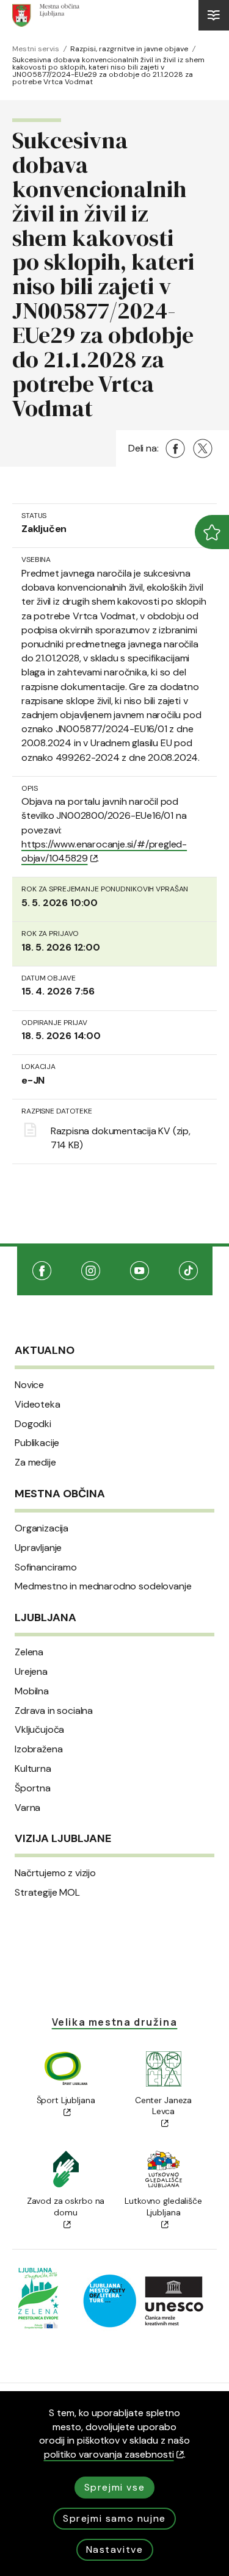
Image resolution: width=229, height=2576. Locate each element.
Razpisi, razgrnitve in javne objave (129, 49)
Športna (33, 1788)
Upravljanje (38, 1548)
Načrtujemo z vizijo (55, 1873)
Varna (27, 1808)
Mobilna (32, 1691)
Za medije (35, 1462)
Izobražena (38, 1749)
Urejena (31, 1672)
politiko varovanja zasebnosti (109, 2454)
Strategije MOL (47, 1893)
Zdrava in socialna (54, 1711)
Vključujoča (39, 1730)
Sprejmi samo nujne (114, 2518)
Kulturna (33, 1769)
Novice (29, 1385)
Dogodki (33, 1424)
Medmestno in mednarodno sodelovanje (103, 1586)
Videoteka (38, 1405)
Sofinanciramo (46, 1567)
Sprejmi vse (115, 2487)
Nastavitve (115, 2549)
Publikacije (37, 1443)
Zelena (29, 1652)
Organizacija (42, 1528)
